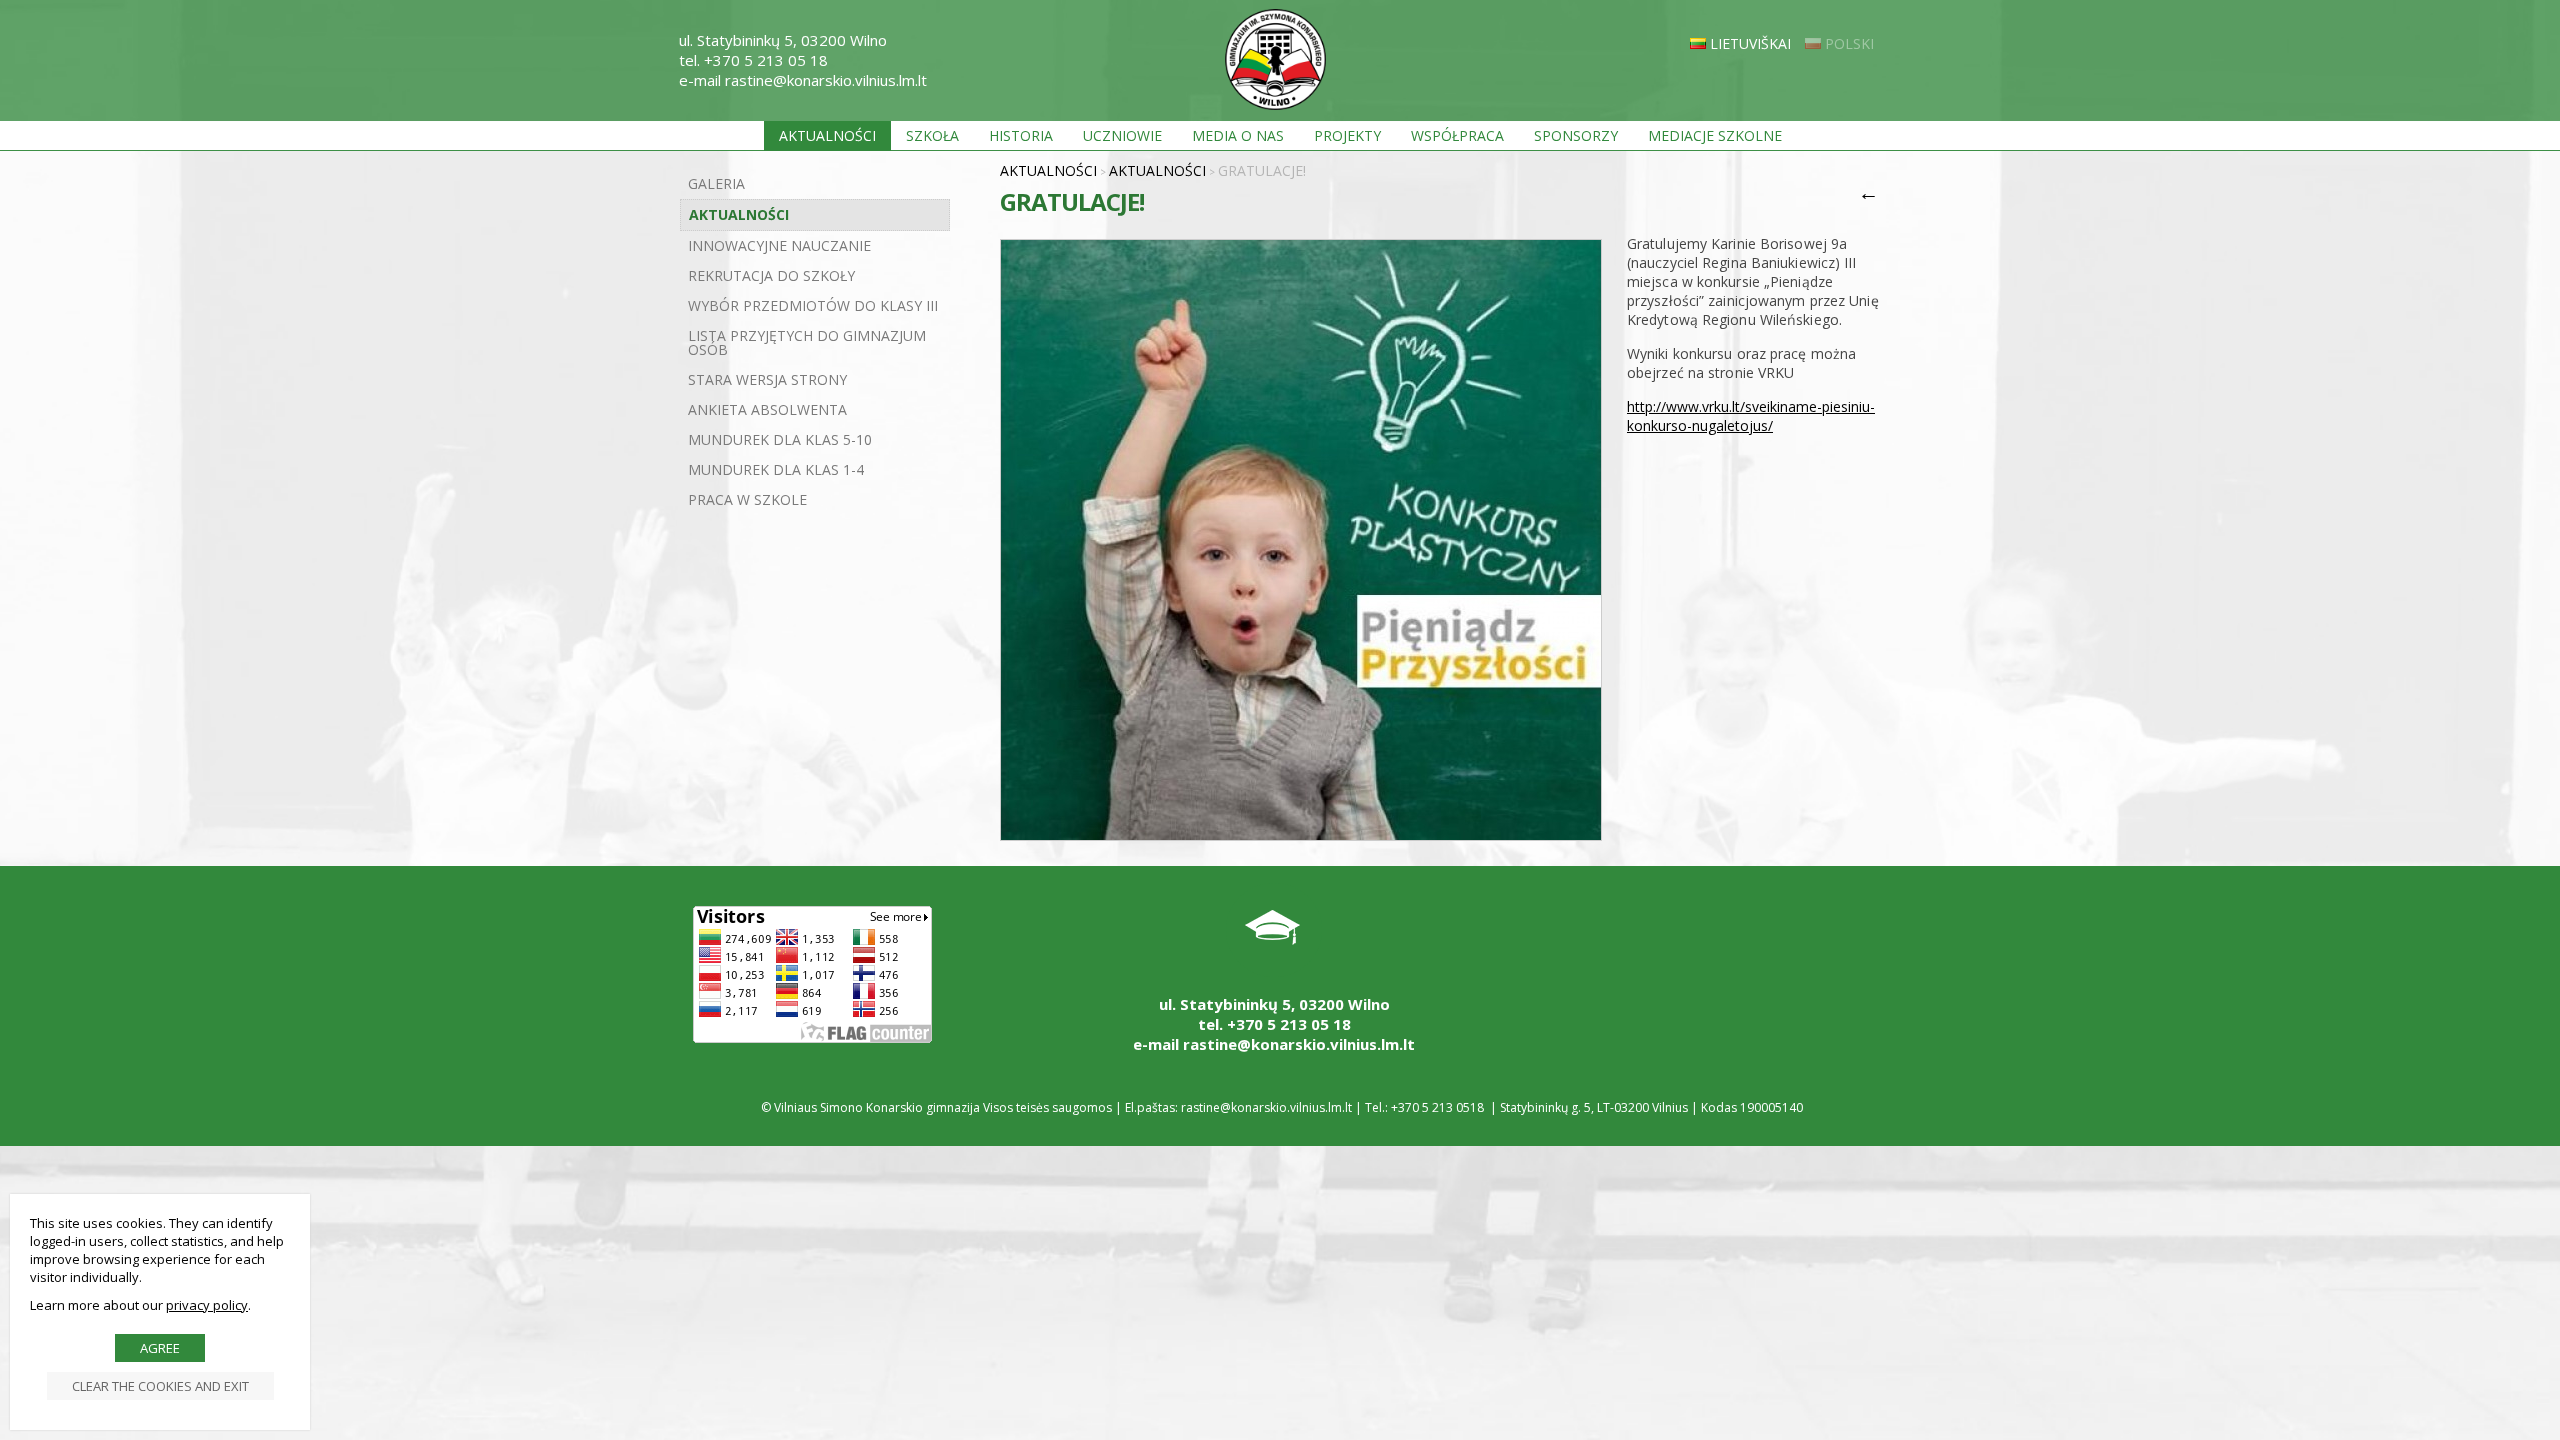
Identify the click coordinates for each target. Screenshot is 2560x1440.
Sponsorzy (1576, 135)
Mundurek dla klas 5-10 (780, 439)
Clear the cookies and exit (160, 1386)
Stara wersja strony (767, 379)
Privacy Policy (207, 1305)
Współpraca (1457, 135)
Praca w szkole (747, 499)
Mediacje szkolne (1715, 135)
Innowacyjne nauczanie (779, 245)
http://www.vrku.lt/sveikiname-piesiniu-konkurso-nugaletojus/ (1751, 416)
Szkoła (932, 135)
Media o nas (1238, 135)
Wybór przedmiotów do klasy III (813, 305)
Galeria (716, 183)
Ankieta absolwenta (767, 409)
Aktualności (827, 135)
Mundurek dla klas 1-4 (776, 469)
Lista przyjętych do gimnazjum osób (807, 342)
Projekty (1347, 135)
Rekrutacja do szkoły (771, 275)
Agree (160, 1348)
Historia (1021, 135)
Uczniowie (1122, 135)
